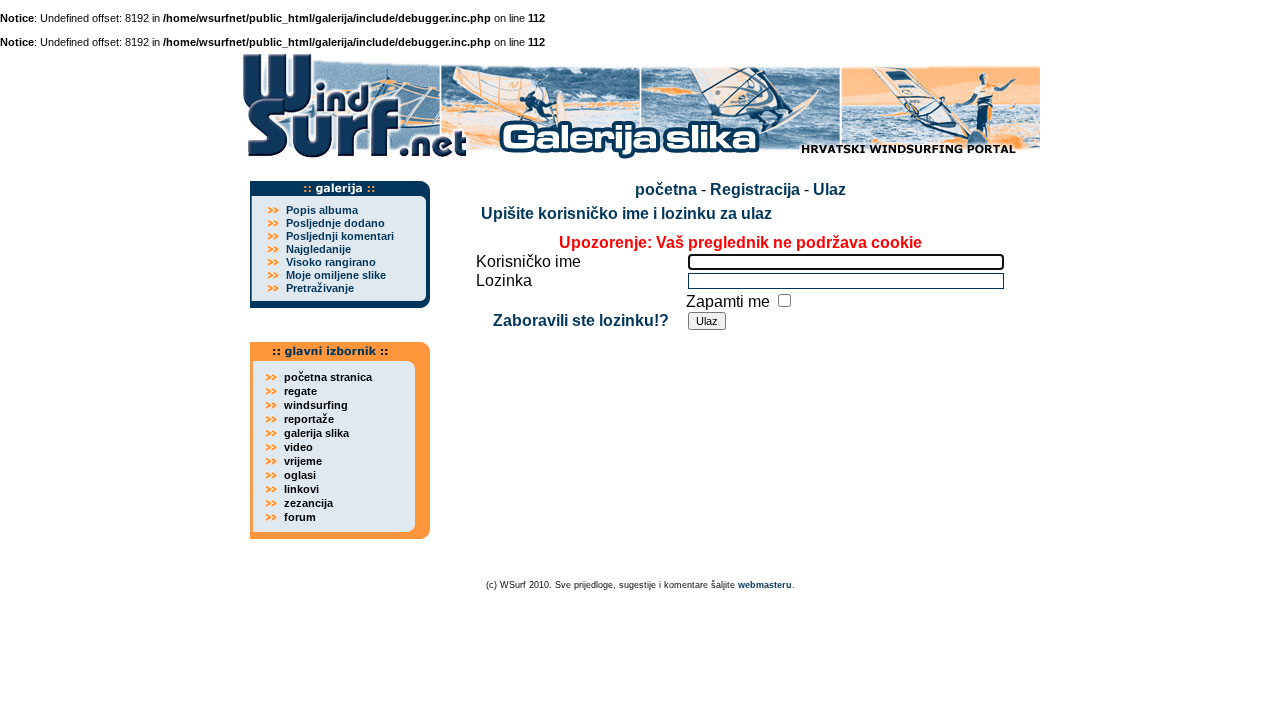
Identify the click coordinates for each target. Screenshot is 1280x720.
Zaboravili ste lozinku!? (581, 320)
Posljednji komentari (340, 236)
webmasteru (765, 585)
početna (666, 189)
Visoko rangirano (331, 262)
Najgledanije (318, 249)
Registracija (755, 189)
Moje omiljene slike (336, 275)
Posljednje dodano (335, 223)
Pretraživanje (320, 288)
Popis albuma (322, 210)
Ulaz (829, 189)
